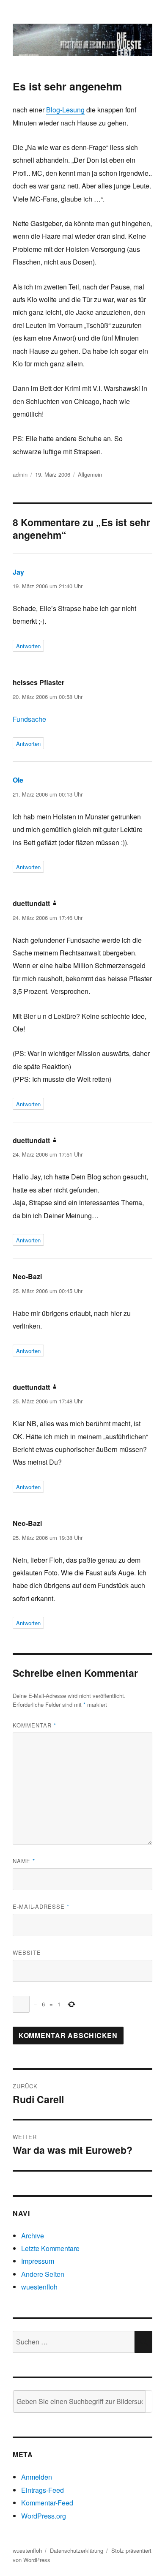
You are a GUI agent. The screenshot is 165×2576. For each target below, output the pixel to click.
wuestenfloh (39, 2287)
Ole (18, 780)
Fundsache (29, 719)
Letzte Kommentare (50, 2248)
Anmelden (37, 2477)
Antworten (28, 646)
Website (27, 1952)
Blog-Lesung (65, 110)
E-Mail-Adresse (41, 1906)
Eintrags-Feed (43, 2490)
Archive (33, 2236)
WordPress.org (44, 2516)
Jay (18, 572)
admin (20, 474)
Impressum (38, 2261)
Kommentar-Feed (47, 2503)
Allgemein (90, 474)
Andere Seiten (43, 2274)
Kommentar (34, 1725)
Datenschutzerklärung (77, 2550)
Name (24, 1861)
